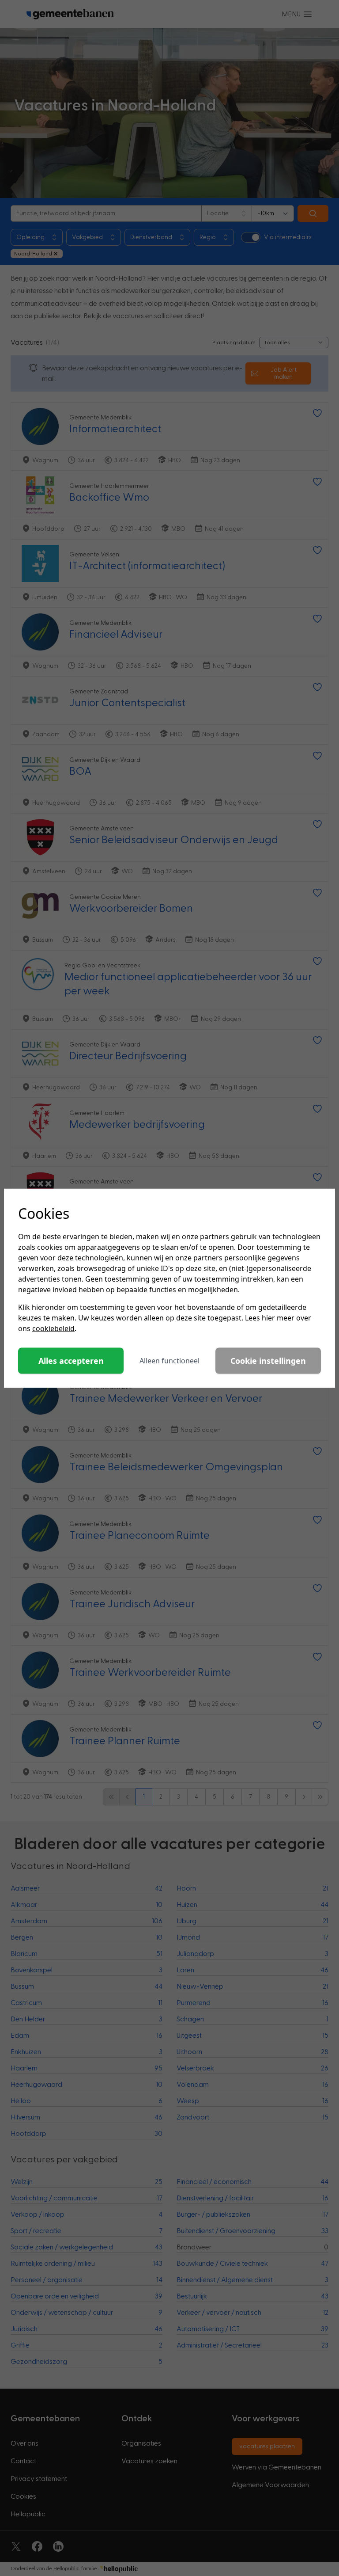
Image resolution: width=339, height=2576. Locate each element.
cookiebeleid (53, 1328)
